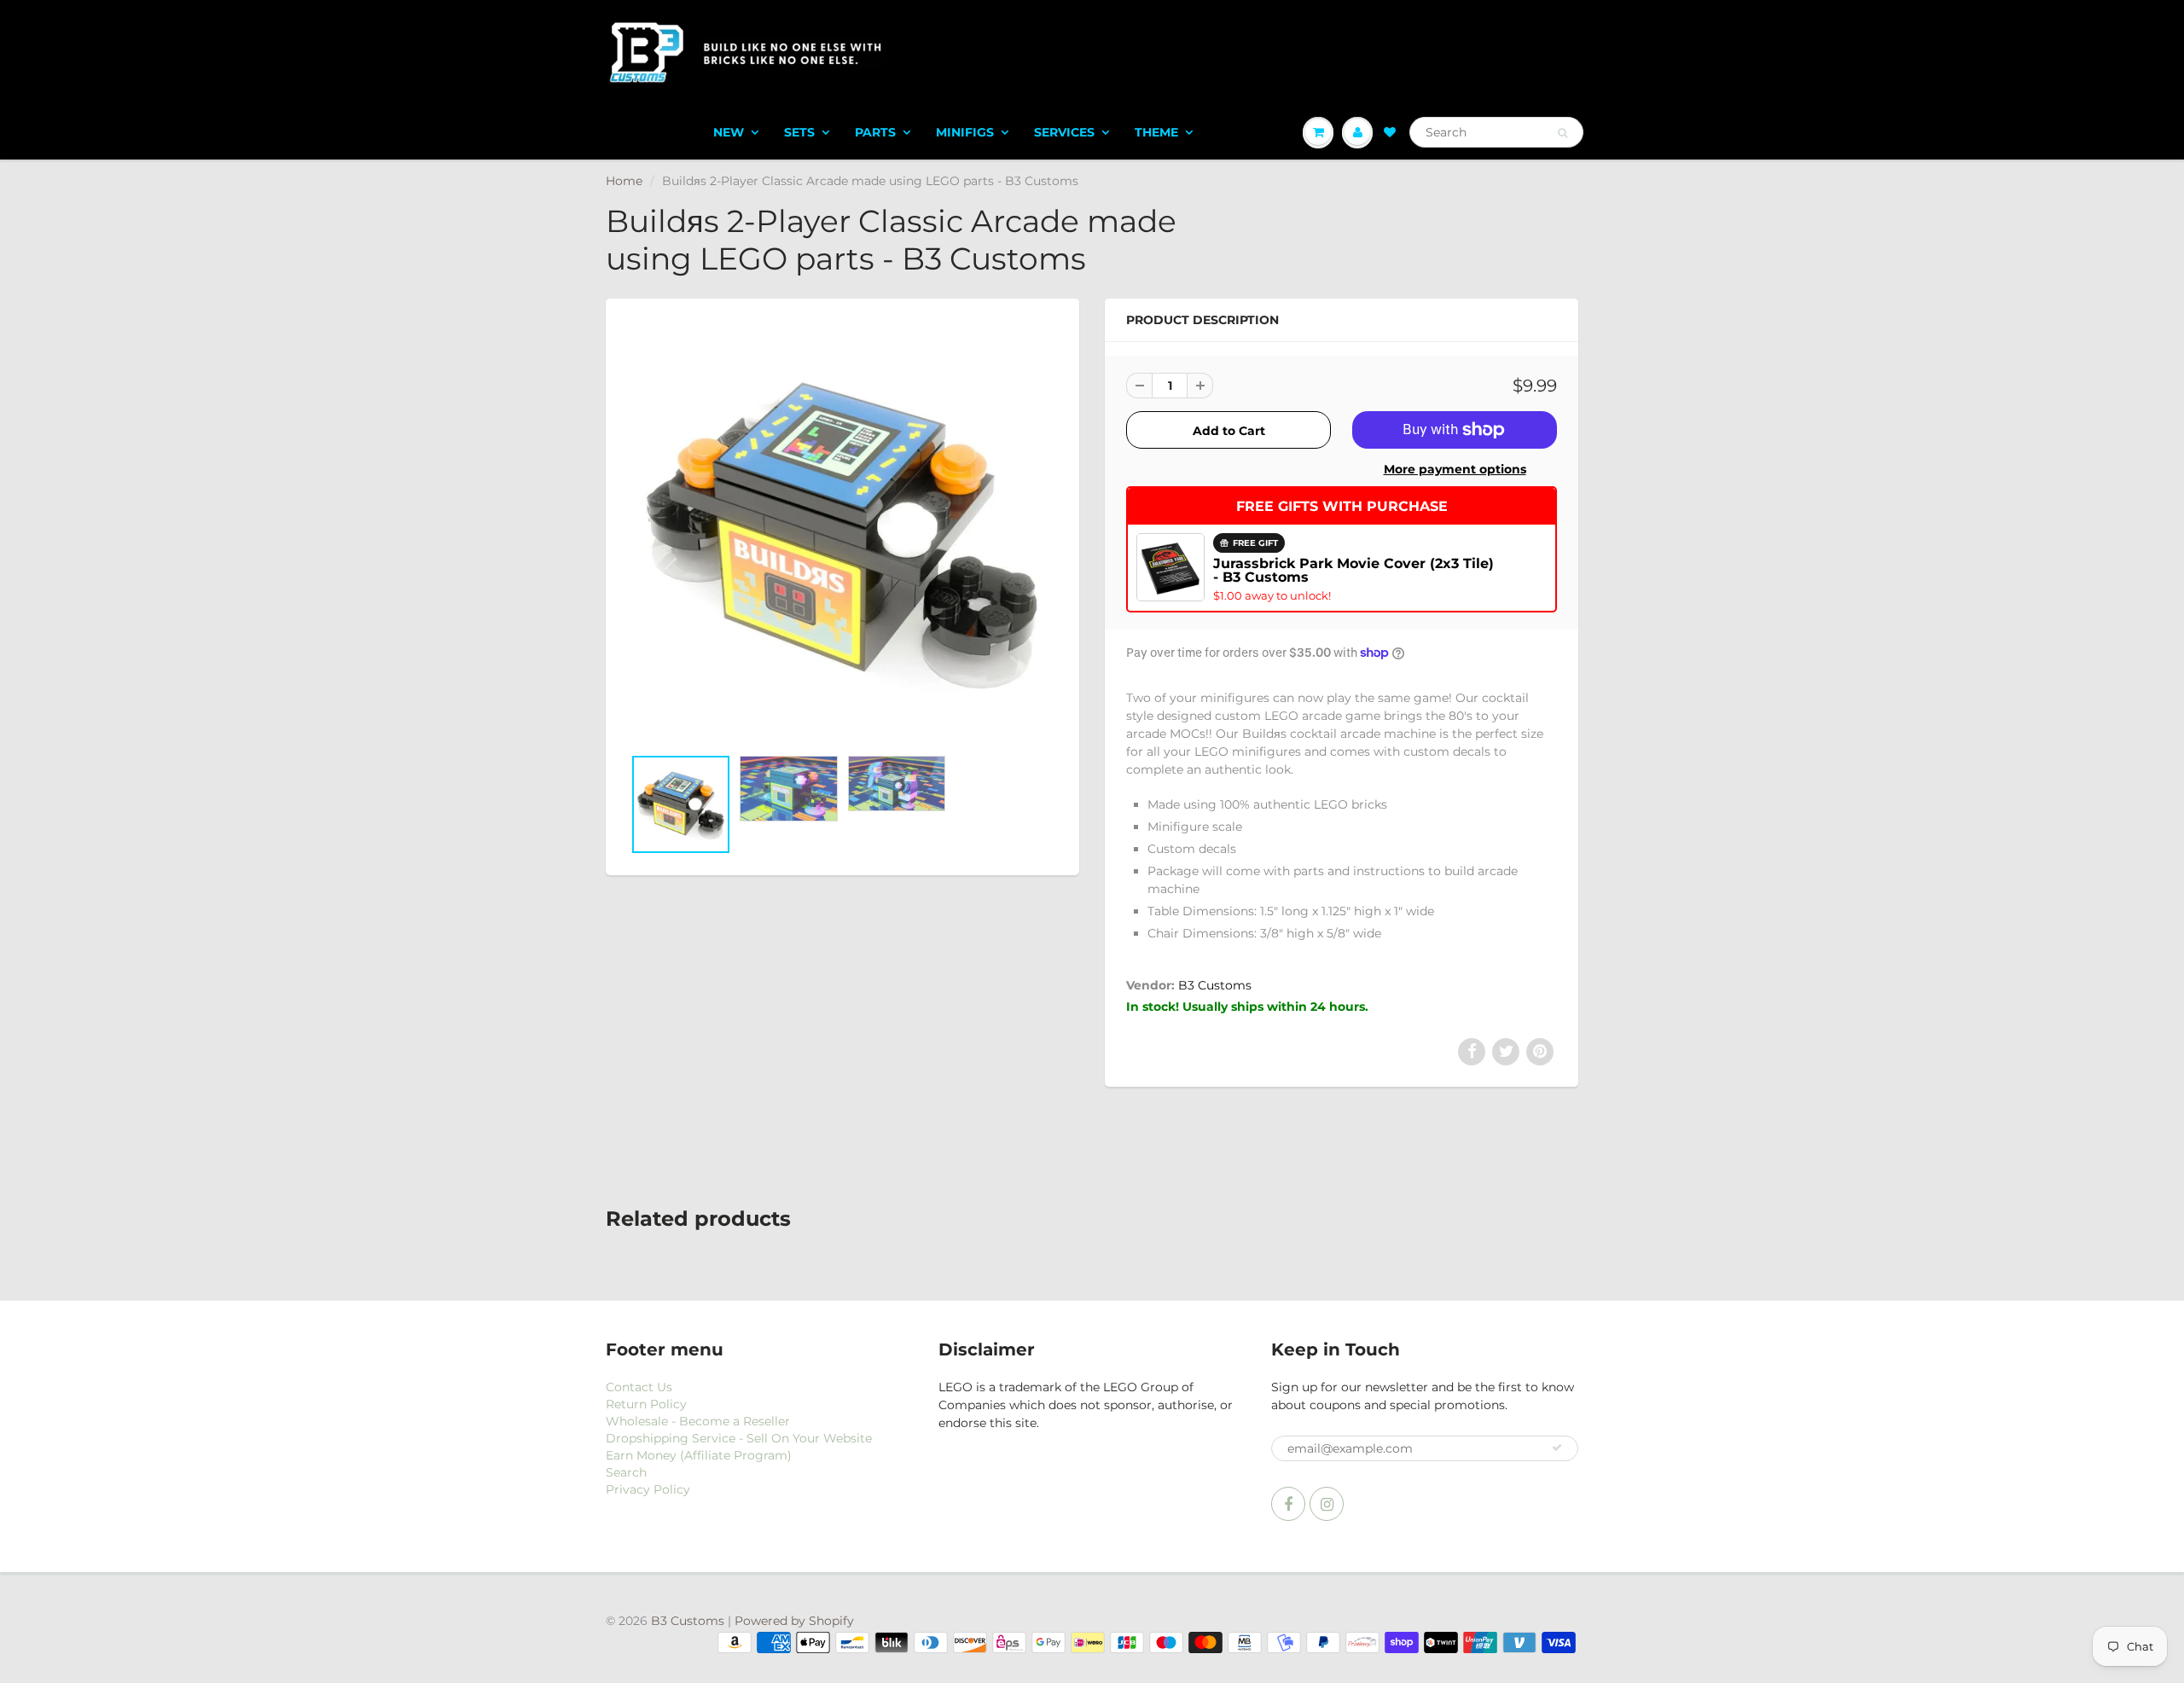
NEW (729, 132)
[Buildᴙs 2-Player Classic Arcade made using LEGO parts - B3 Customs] (842, 531)
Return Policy (646, 1404)
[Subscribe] (1557, 1448)
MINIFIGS (965, 132)
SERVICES (1064, 132)
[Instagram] (1327, 1504)
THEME (1156, 132)
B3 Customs (1215, 985)
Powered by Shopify (794, 1621)
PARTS (875, 132)
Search (626, 1472)
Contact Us (639, 1387)
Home (624, 181)
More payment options (1455, 469)
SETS (799, 132)
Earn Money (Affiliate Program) (699, 1455)
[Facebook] (1288, 1504)
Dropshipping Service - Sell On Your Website (739, 1438)
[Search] (1562, 133)
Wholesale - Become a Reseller (698, 1421)
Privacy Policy (648, 1489)
